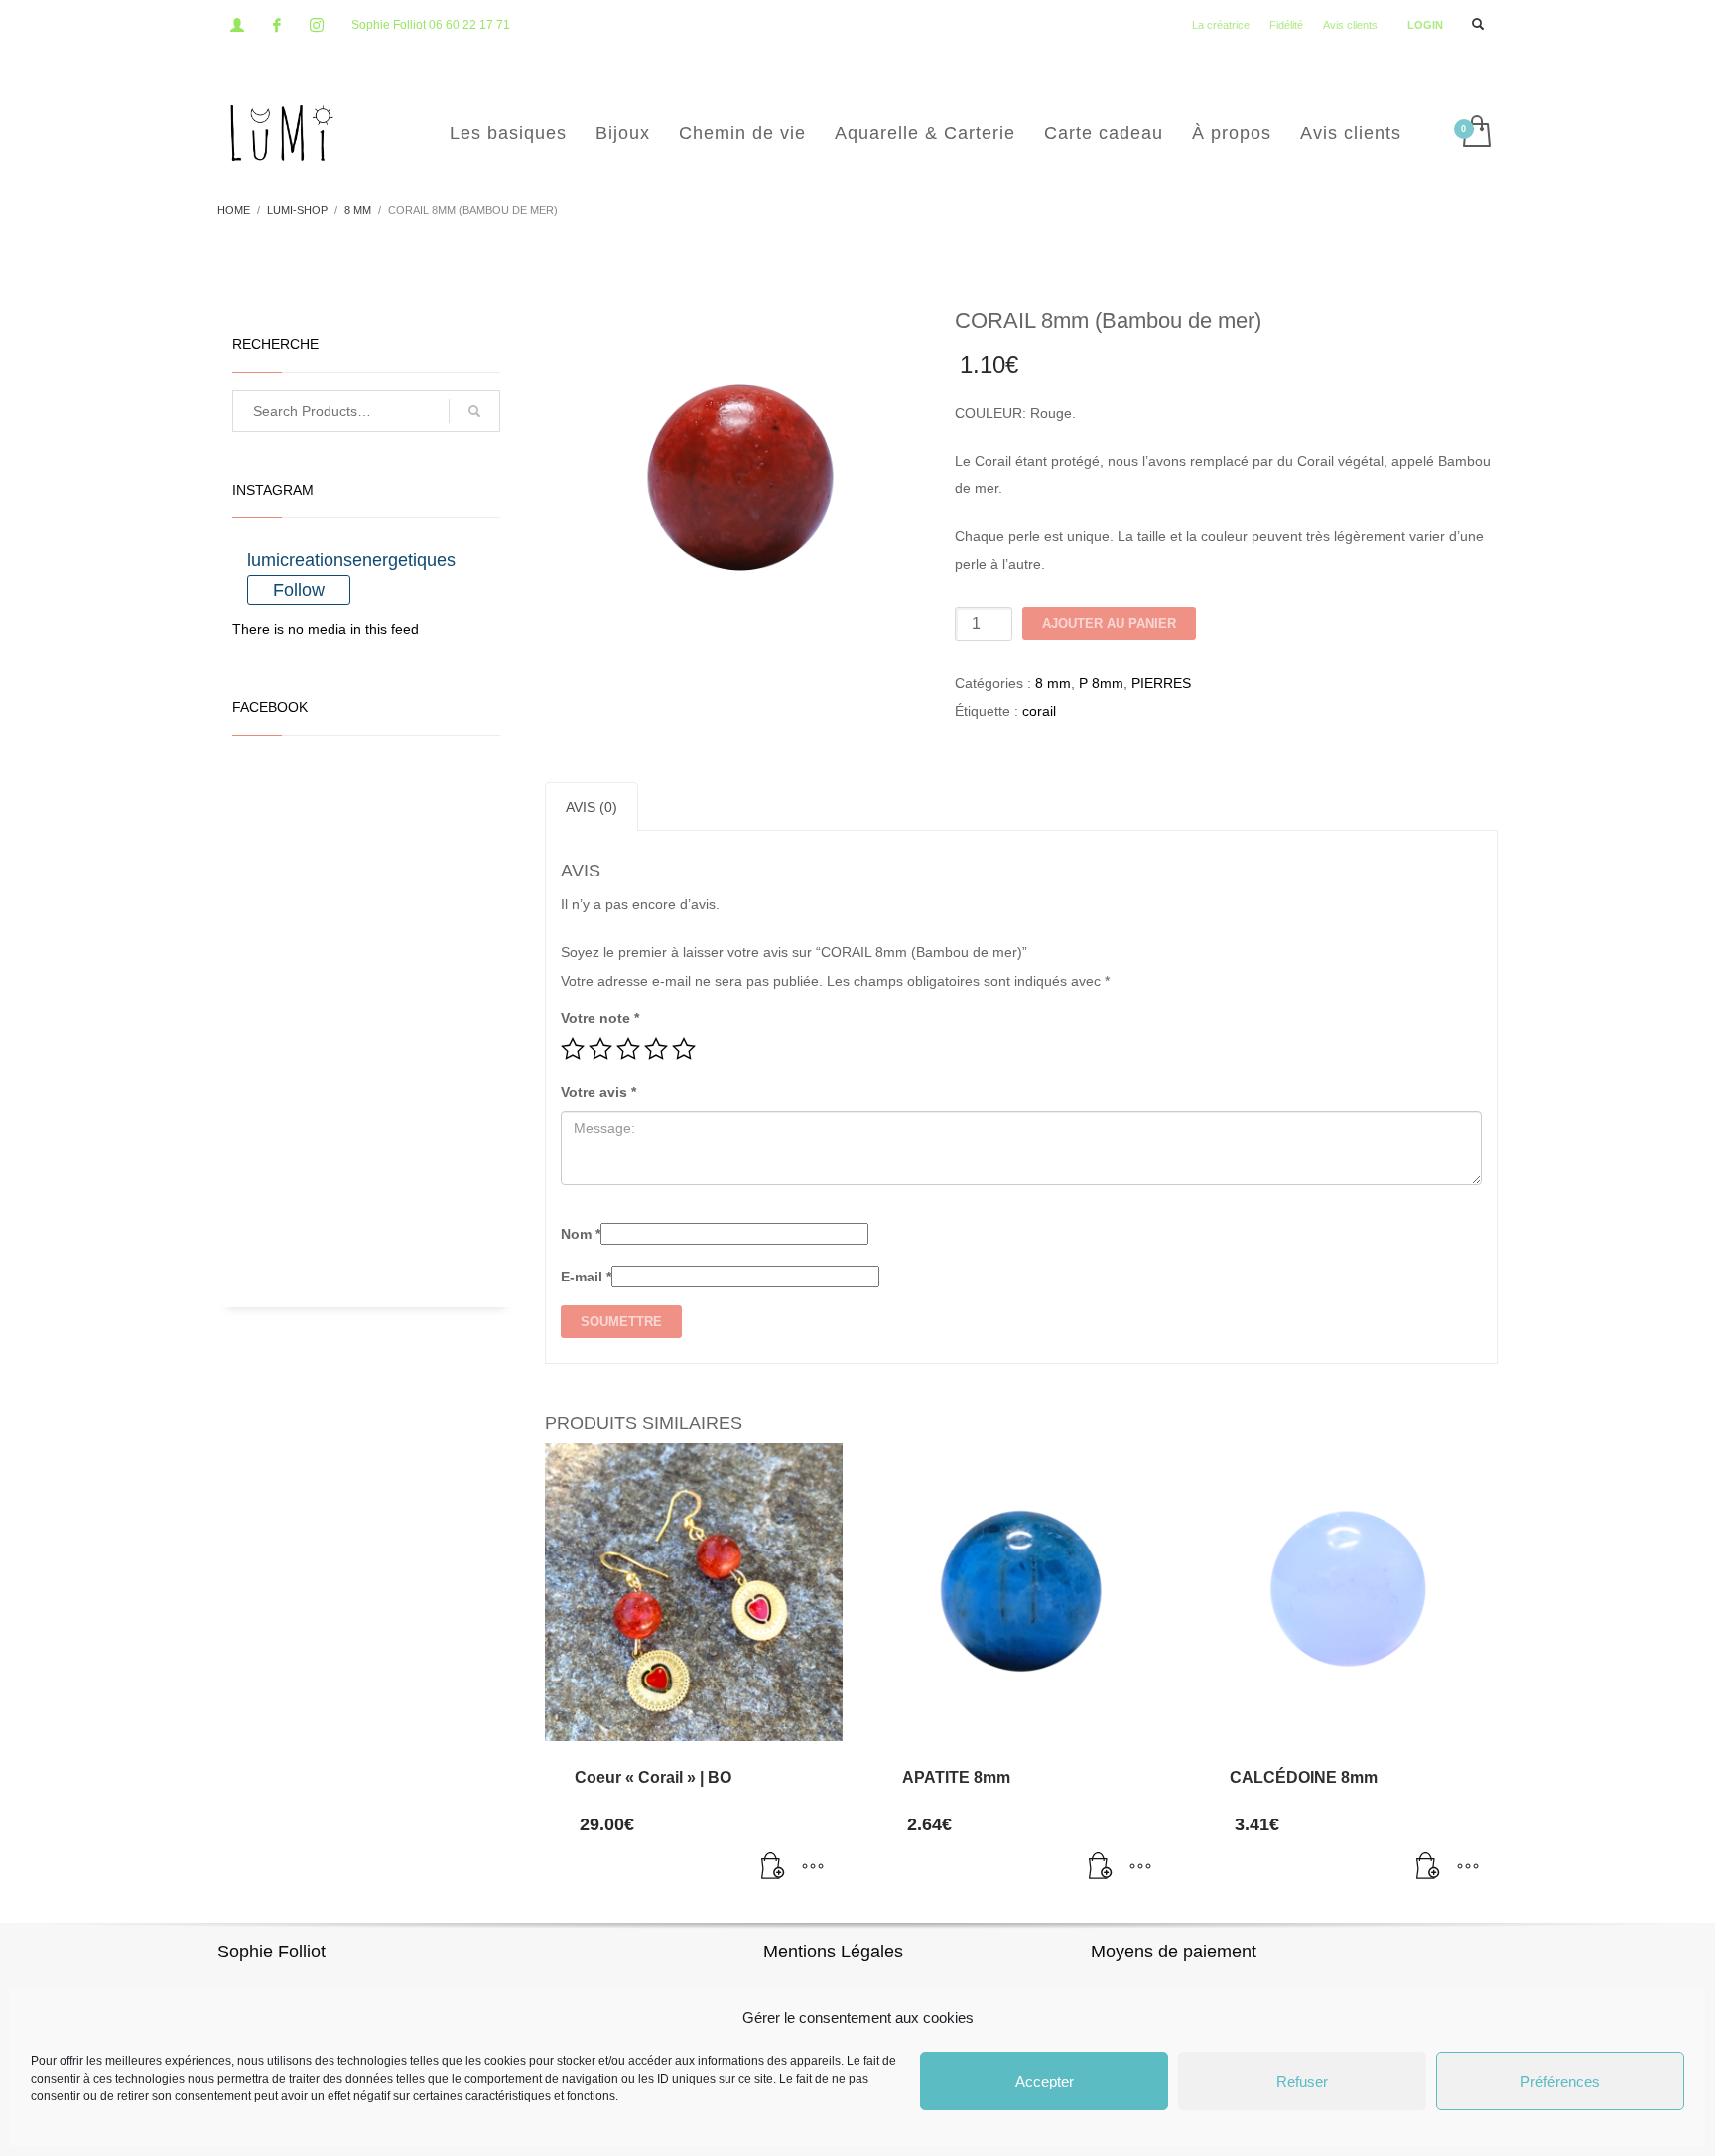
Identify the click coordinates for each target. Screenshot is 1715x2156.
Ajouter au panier (1109, 624)
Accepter (1045, 2081)
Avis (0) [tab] (592, 807)
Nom (581, 1234)
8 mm (1053, 683)
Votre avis (598, 1092)
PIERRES (1161, 683)
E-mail (586, 1277)
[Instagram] (317, 25)
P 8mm (1101, 683)
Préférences (1560, 2081)
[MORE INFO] (813, 1868)
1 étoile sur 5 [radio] (573, 1049)
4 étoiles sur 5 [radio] (656, 1049)
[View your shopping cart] (1475, 133)
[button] (773, 1868)
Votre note (600, 1018)
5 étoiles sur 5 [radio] (684, 1049)
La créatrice (1221, 25)
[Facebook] (277, 25)
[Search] (474, 411)
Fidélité (1286, 25)
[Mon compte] (237, 25)
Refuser (1302, 2081)
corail (1039, 711)
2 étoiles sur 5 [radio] (600, 1049)
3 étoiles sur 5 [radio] (628, 1049)
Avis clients (1350, 25)
